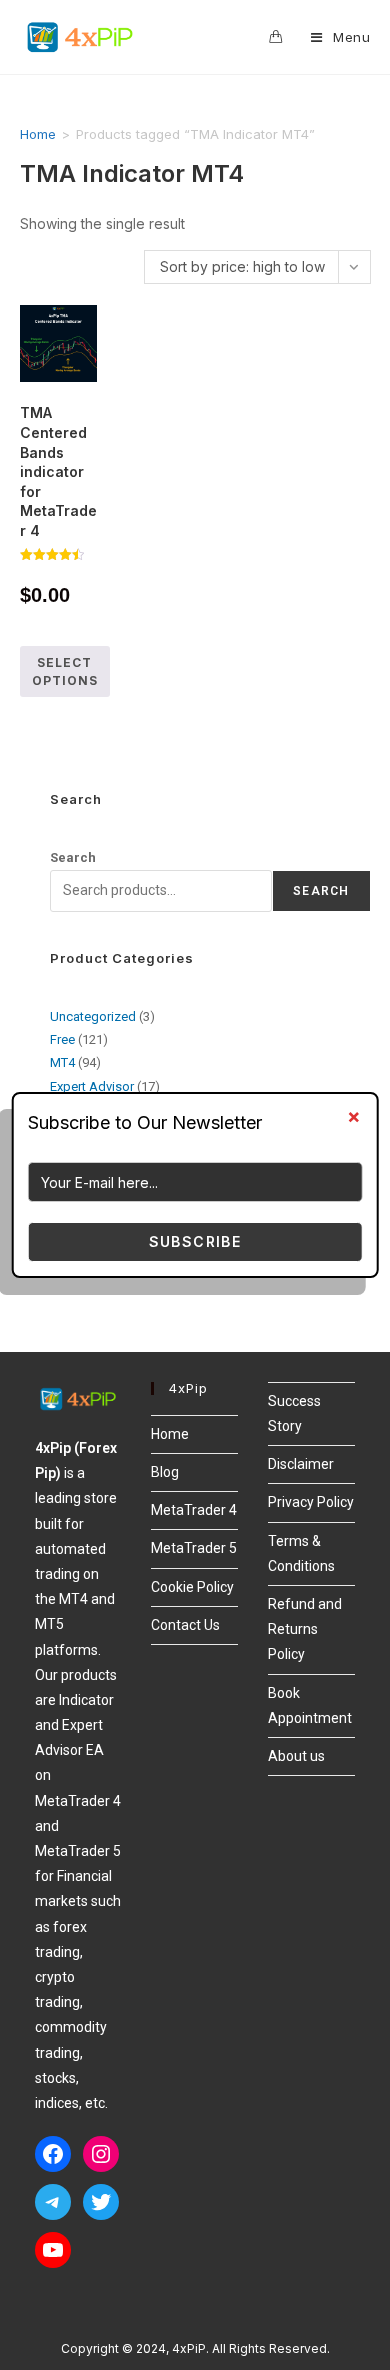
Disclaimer (301, 1464)
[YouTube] (53, 2250)
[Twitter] (101, 2202)
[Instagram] (101, 2154)
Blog (165, 1472)
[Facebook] (53, 2154)
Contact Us (185, 1625)
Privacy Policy (311, 1502)
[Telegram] (53, 2202)
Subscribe (195, 1241)
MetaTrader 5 (194, 1548)
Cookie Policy (192, 1587)
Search (73, 857)
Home (38, 134)
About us (296, 1756)
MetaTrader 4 (194, 1510)
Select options (65, 671)
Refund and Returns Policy (305, 1629)
